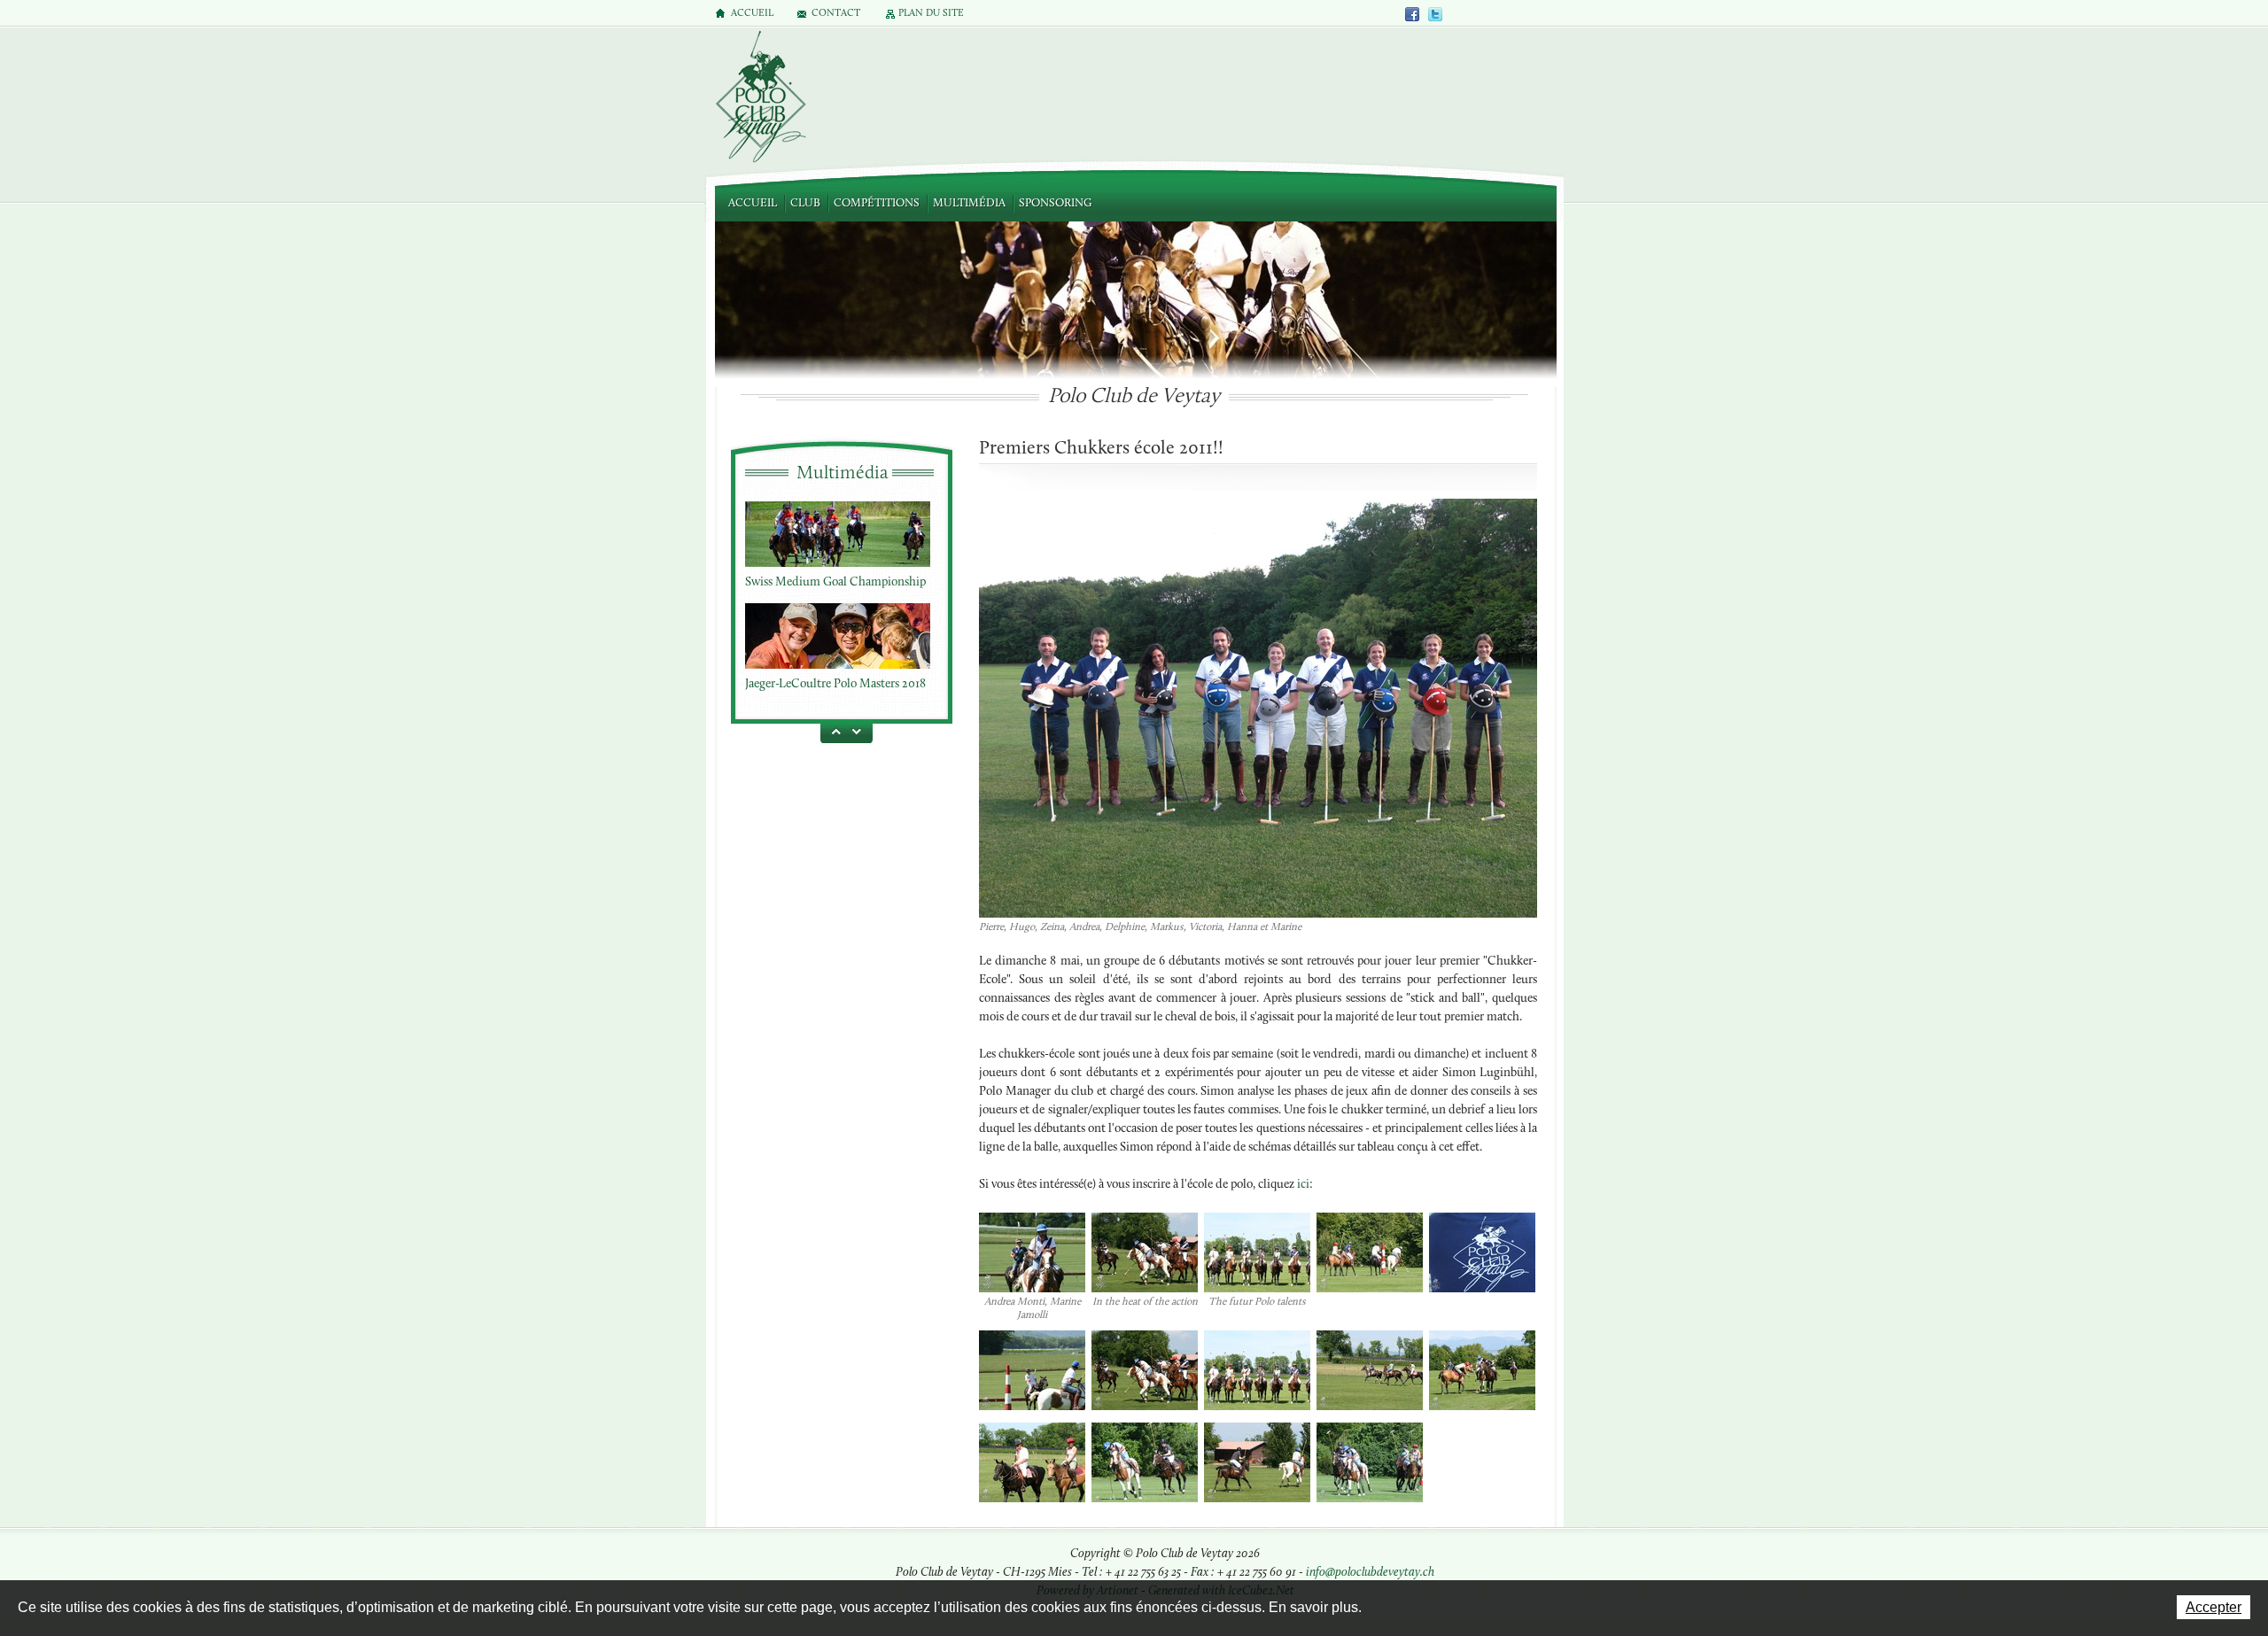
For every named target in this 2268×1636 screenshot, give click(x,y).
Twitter (1435, 14)
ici (1302, 1185)
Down (859, 731)
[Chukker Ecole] (1258, 716)
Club (805, 203)
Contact (836, 14)
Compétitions (877, 203)
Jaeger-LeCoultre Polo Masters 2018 (835, 680)
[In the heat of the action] (1145, 1254)
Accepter (2214, 1607)
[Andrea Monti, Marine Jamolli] (1032, 1254)
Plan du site (931, 14)
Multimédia (969, 203)
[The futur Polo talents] (1257, 1254)
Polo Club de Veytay (760, 98)
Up (833, 731)
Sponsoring (1055, 203)
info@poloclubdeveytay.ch (1370, 1573)
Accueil (753, 203)
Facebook (1413, 14)
